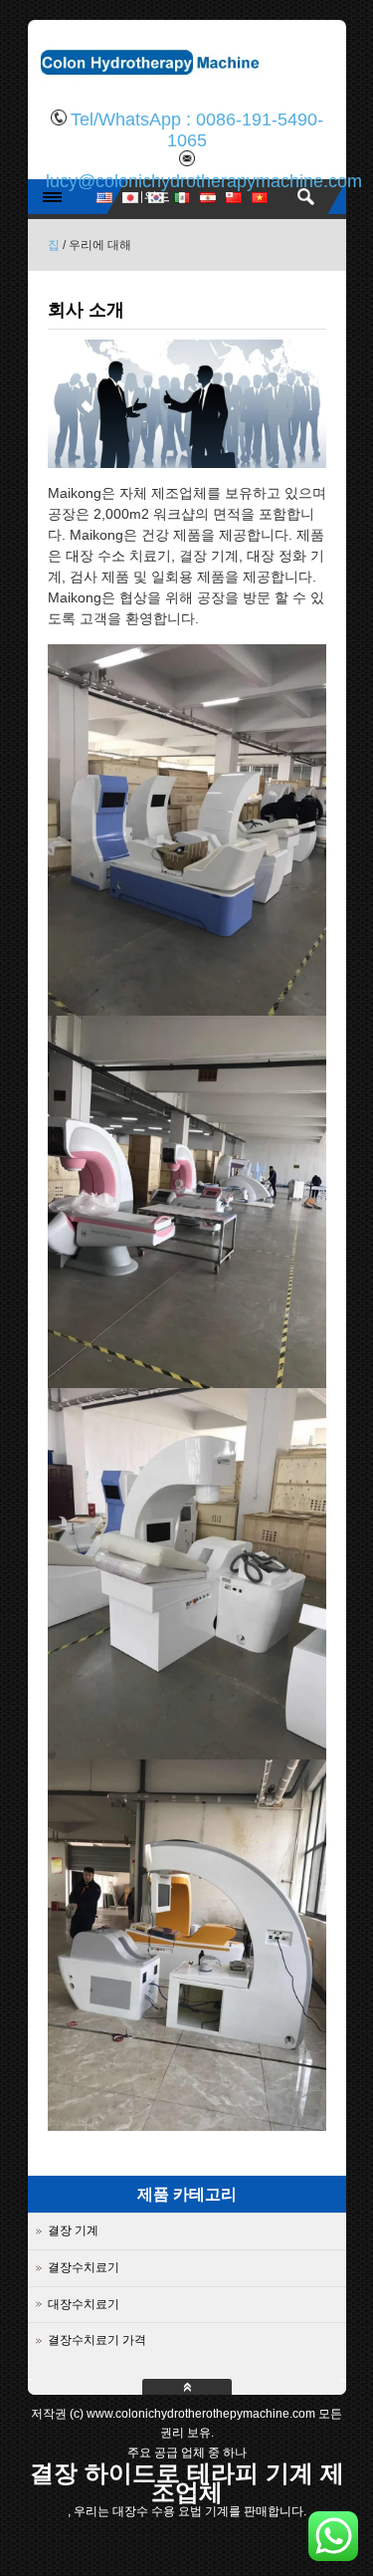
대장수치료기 (84, 2304)
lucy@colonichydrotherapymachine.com (204, 181)
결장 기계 (73, 2230)
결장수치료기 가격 (97, 2340)
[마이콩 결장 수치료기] (187, 85)
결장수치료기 (84, 2267)
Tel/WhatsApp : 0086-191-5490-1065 (197, 130)
